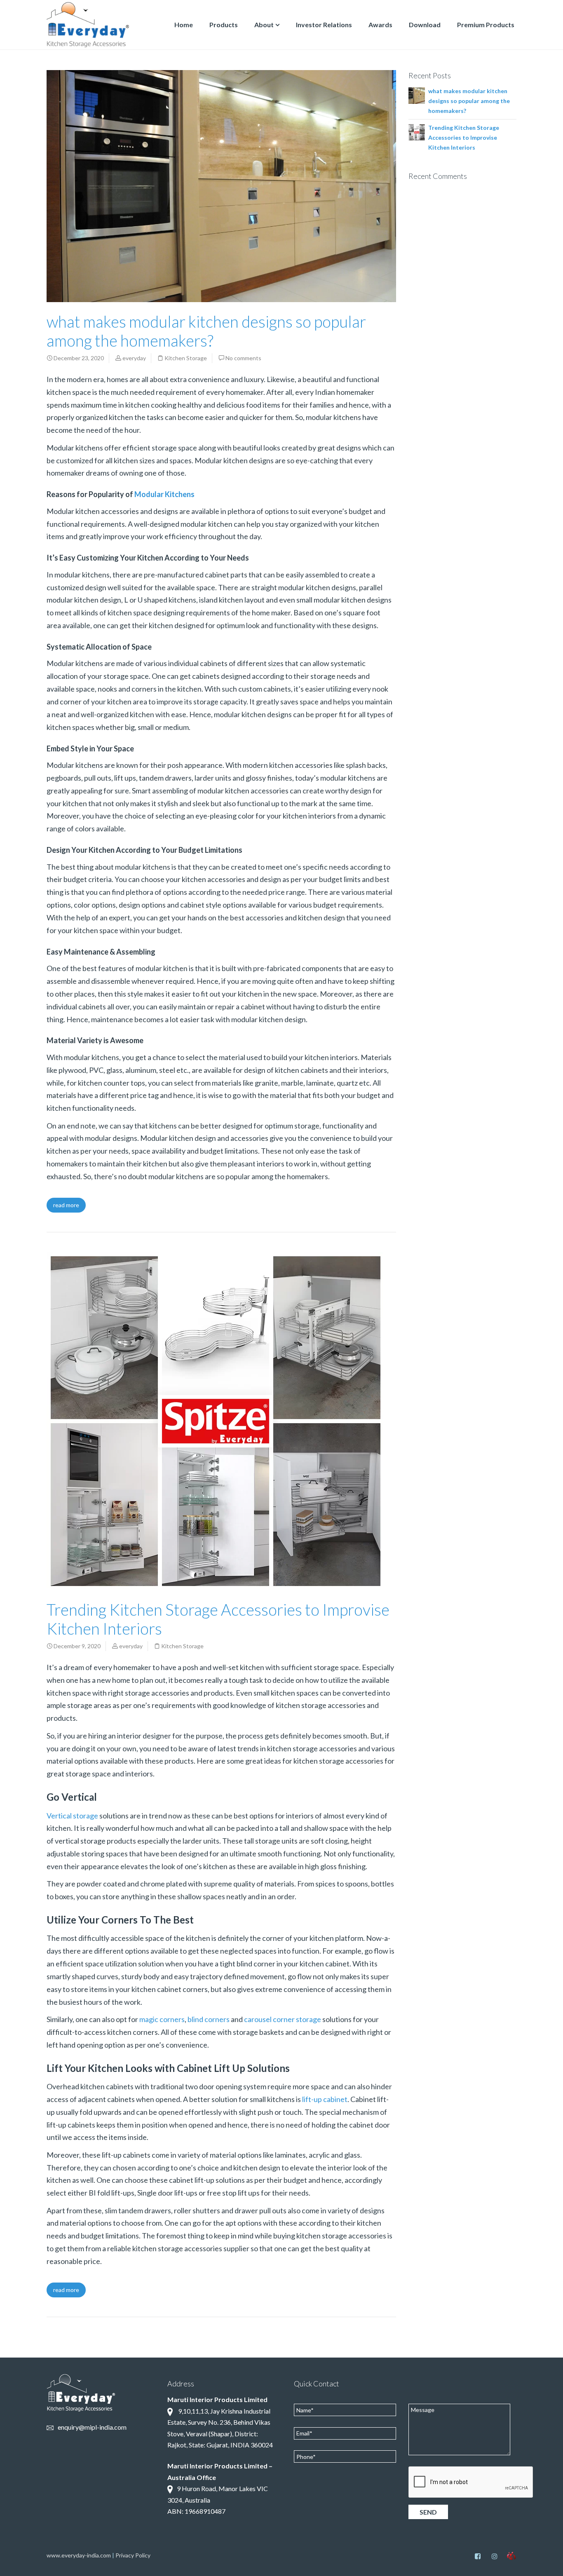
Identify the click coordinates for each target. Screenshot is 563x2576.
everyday (134, 358)
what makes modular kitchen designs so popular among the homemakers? (206, 331)
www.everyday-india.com (79, 2555)
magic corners (162, 2019)
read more (66, 1205)
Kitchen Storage (186, 358)
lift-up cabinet (325, 2099)
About (264, 25)
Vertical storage (72, 1816)
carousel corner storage (283, 2019)
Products (224, 25)
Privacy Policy (133, 2555)
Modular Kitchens (164, 494)
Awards (380, 25)
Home (184, 25)
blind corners (209, 2019)
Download (425, 25)
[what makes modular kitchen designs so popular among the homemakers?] (417, 95)
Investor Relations (324, 25)
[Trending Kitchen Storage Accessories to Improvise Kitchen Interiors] (417, 131)
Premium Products (486, 25)
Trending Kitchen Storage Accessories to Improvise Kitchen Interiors (464, 137)
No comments (243, 358)
